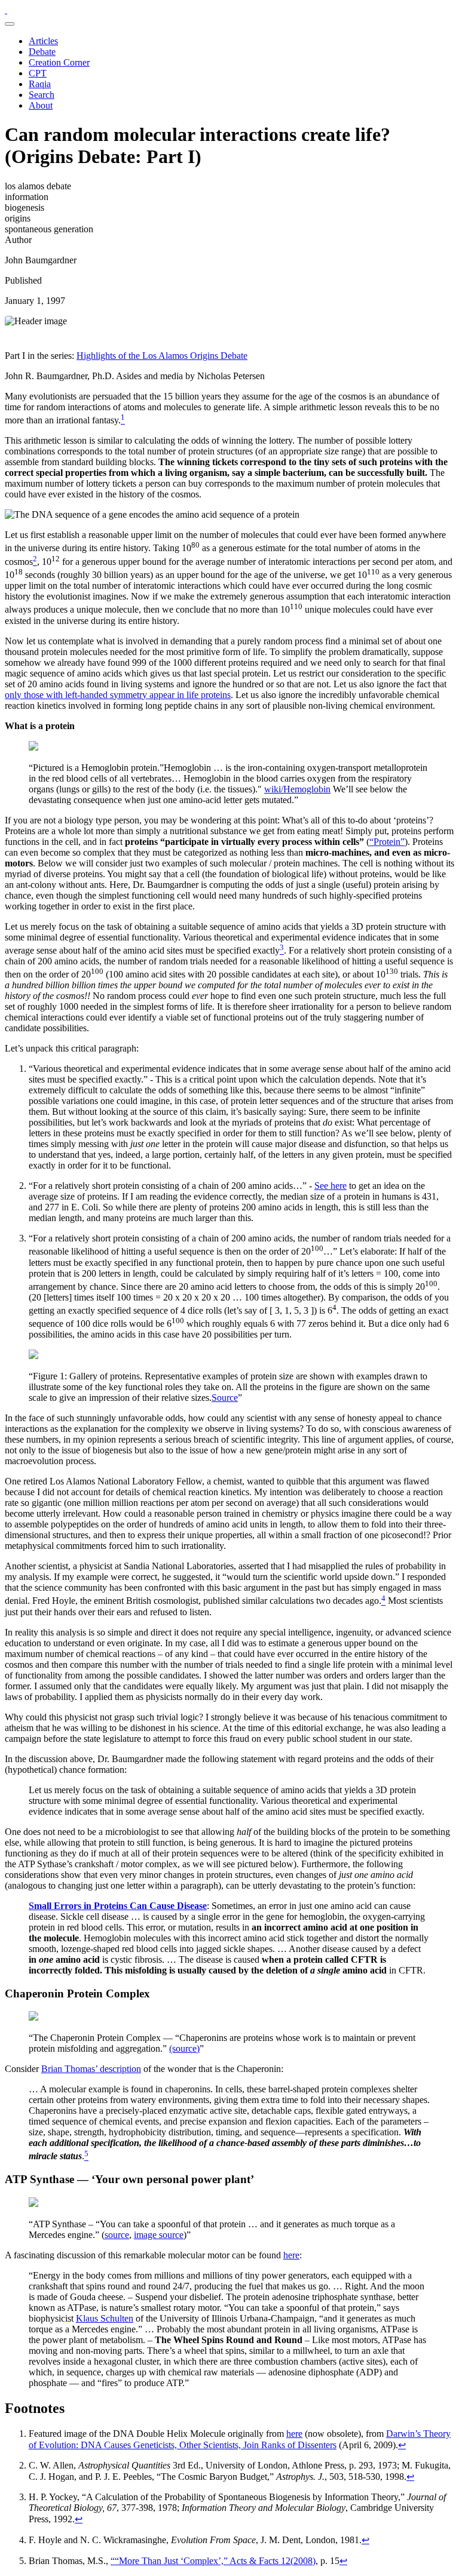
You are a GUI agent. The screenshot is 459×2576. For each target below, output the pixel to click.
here (291, 2255)
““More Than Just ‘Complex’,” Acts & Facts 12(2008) (213, 2561)
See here (331, 1186)
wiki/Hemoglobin (297, 789)
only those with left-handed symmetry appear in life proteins (118, 695)
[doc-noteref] (123, 420)
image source (159, 2235)
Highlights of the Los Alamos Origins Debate (162, 356)
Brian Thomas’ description (91, 2069)
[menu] (10, 24)
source (117, 2235)
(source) (184, 2048)
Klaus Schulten (105, 2318)
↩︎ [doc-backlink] (402, 2445)
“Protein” (387, 842)
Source (225, 1398)
